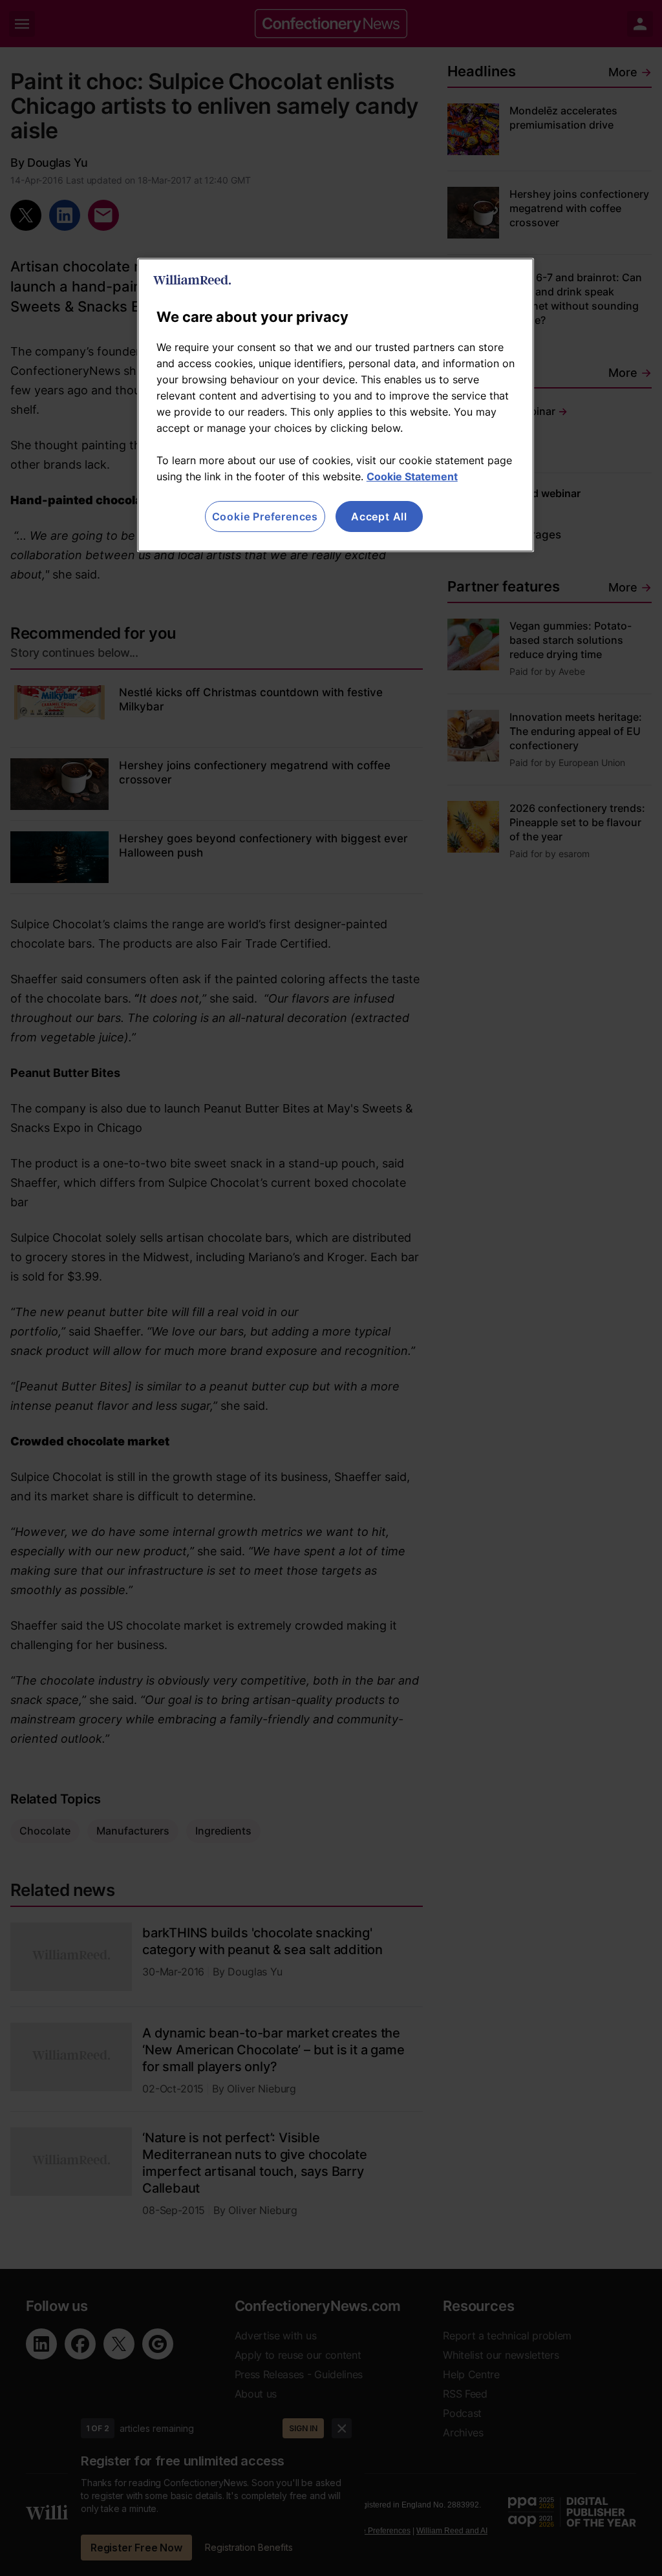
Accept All (379, 516)
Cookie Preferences (265, 516)
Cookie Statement (412, 476)
